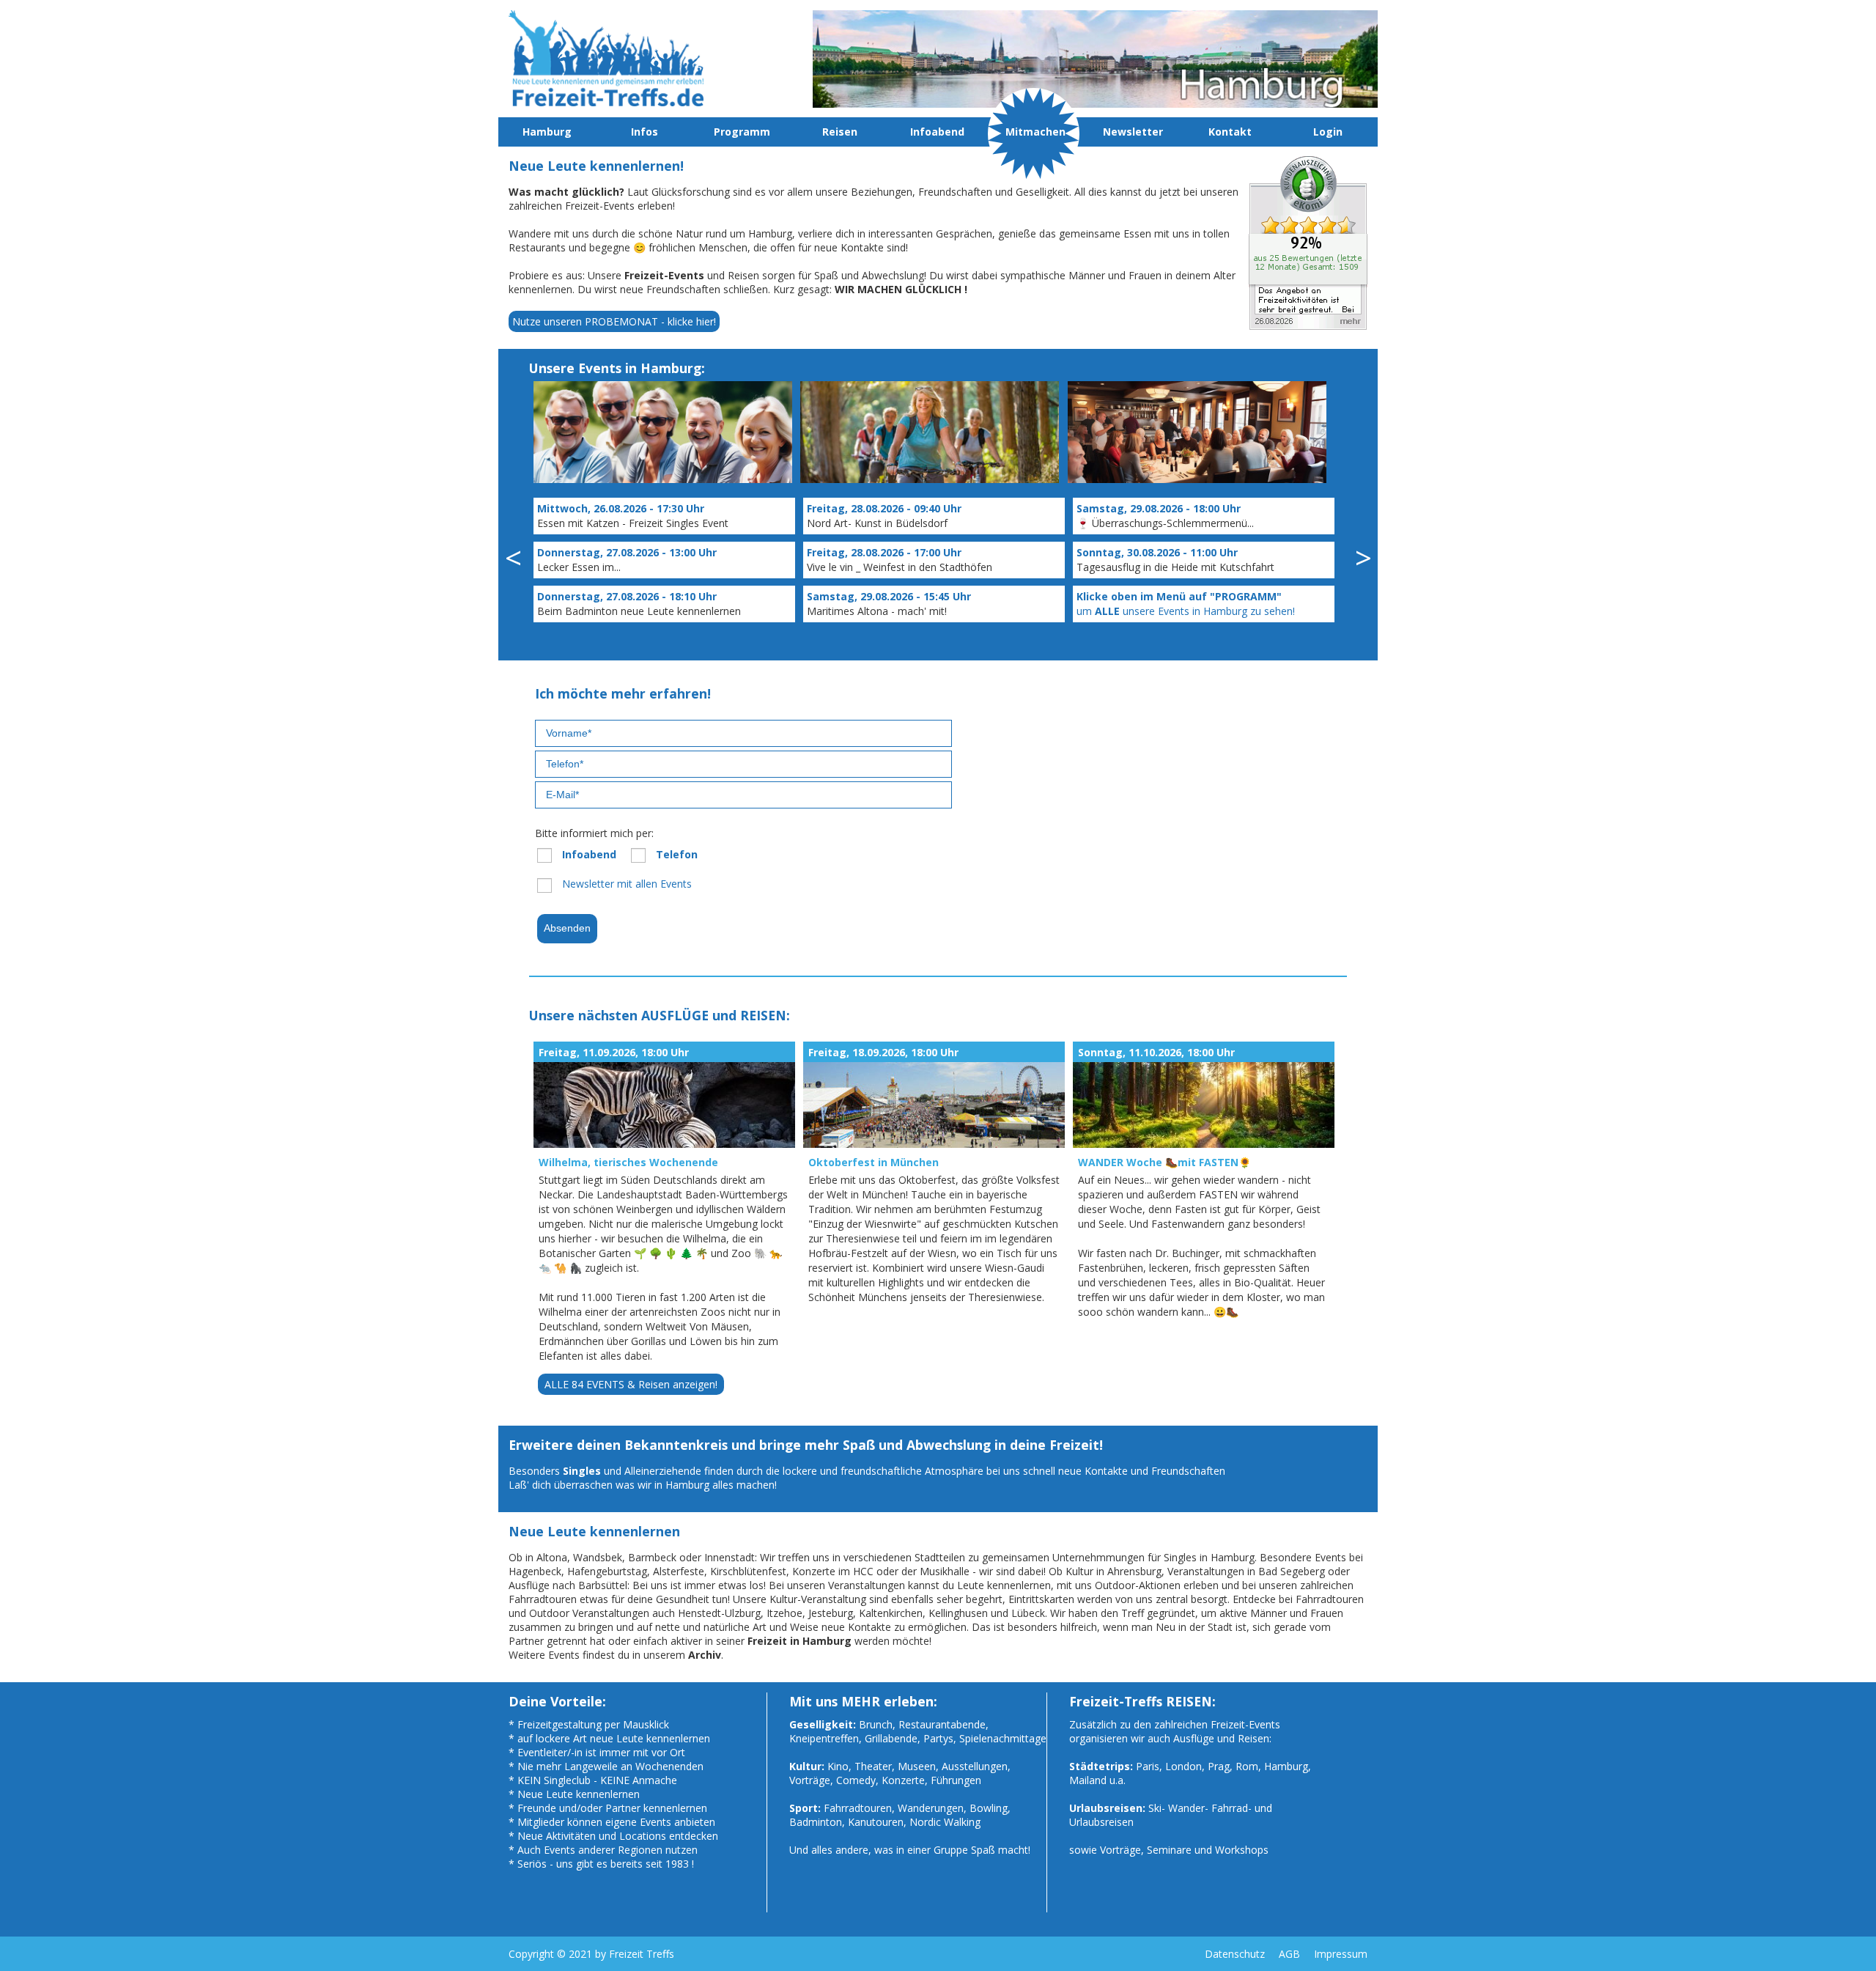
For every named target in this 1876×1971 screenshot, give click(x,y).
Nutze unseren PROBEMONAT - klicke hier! (614, 321)
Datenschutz (1235, 1954)
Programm (742, 132)
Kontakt (1230, 132)
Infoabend (937, 132)
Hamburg (547, 132)
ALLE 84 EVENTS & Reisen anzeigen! (631, 1384)
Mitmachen (1035, 132)
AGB (1289, 1954)
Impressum (1341, 1954)
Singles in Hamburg (1209, 1557)
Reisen (840, 132)
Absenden (567, 928)
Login (1328, 132)
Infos (645, 132)
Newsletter (1133, 132)
